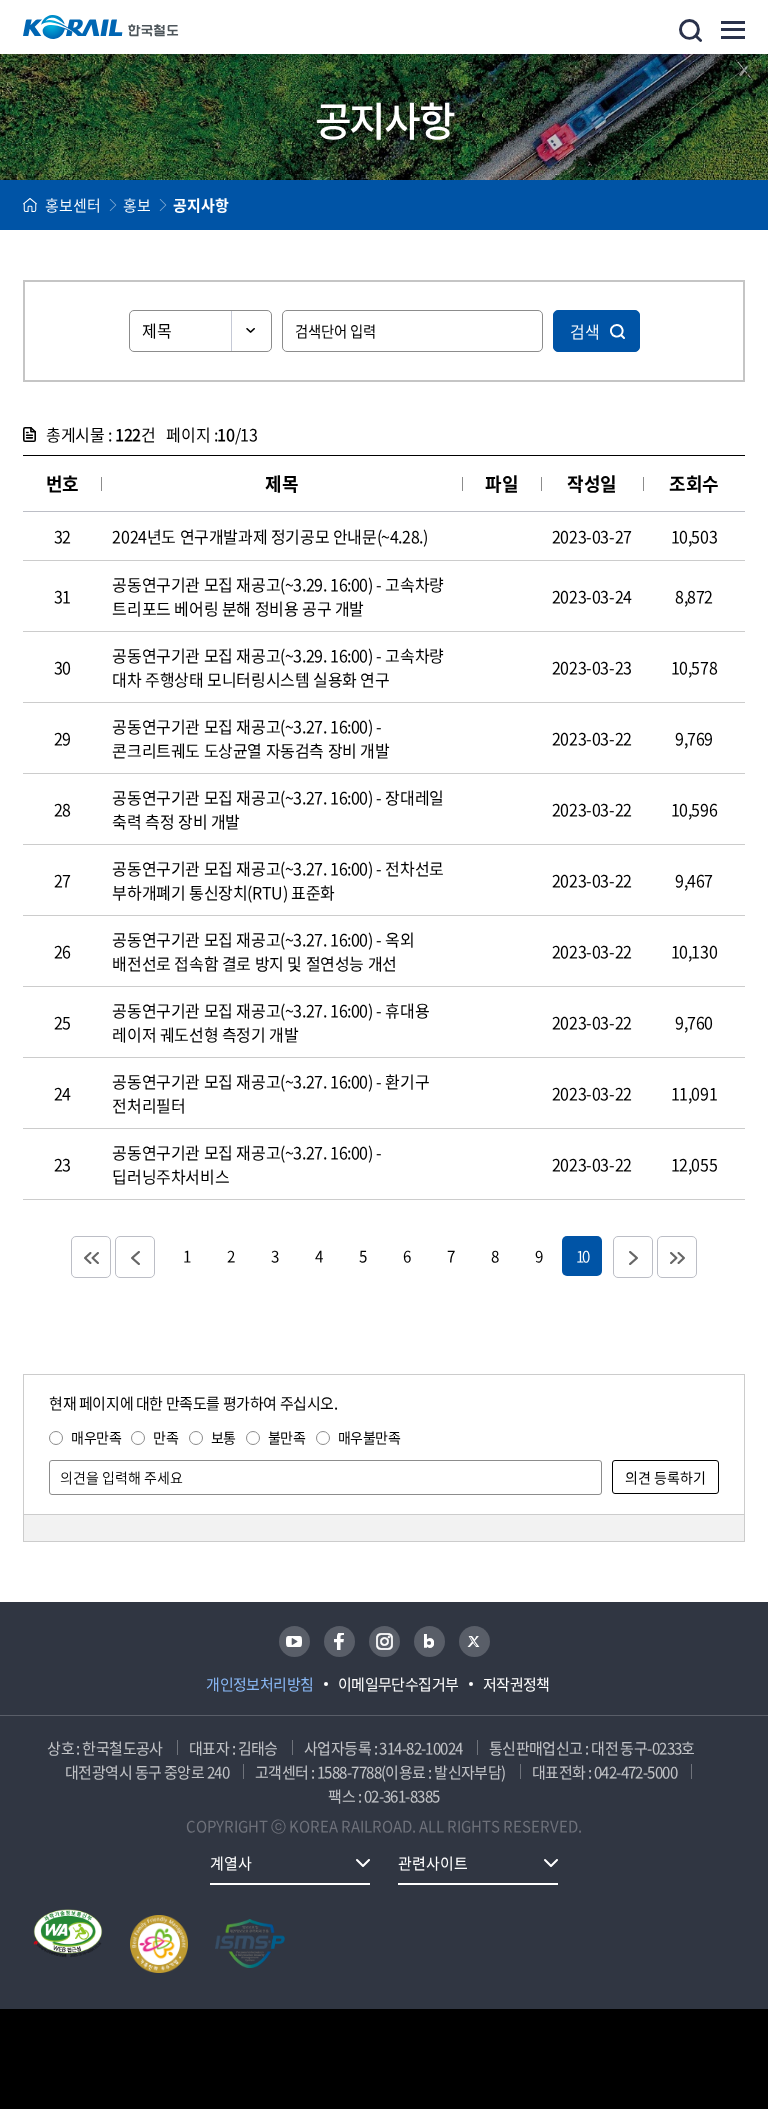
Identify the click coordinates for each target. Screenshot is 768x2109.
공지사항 (201, 205)
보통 (223, 1437)
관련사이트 (433, 1863)
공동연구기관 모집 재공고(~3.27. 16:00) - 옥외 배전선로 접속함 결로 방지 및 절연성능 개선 (263, 951)
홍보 (137, 205)
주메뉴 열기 (733, 30)
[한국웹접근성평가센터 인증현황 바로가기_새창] (68, 1944)
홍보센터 (73, 205)
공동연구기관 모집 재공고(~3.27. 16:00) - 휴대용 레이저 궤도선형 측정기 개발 (270, 1022)
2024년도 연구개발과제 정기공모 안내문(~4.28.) (269, 536)
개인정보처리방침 (260, 1684)
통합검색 (690, 30)
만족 (165, 1437)
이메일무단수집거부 (398, 1684)
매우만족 (96, 1437)
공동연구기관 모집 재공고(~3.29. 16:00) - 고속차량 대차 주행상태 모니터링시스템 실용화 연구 (277, 667)
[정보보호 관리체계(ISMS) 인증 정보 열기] (250, 1944)
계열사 (231, 1863)
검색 (585, 331)
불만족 (287, 1437)
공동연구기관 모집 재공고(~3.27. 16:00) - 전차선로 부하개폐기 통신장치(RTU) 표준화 (277, 880)
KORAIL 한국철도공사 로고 (101, 27)
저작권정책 (516, 1684)
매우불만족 (369, 1437)
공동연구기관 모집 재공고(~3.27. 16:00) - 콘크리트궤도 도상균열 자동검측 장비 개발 (250, 738)
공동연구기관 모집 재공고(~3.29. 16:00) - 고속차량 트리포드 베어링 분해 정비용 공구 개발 (277, 596)
